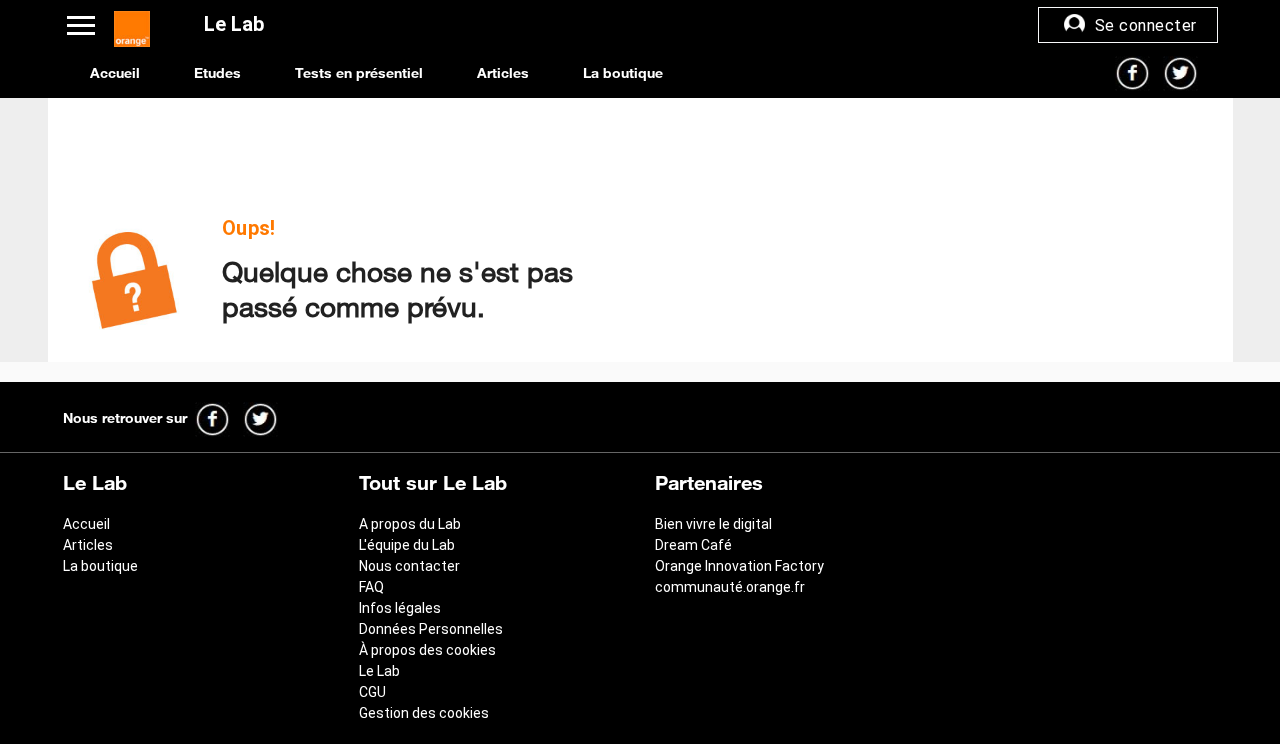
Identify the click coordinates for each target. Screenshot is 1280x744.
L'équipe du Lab (407, 545)
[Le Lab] (132, 24)
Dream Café (693, 545)
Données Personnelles (431, 629)
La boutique (623, 73)
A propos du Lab (410, 524)
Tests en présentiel (359, 73)
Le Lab (379, 671)
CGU (372, 692)
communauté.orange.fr (730, 587)
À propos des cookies (427, 650)
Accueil (118, 72)
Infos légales (400, 608)
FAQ (371, 587)
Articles (503, 73)
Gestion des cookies (424, 713)
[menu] (88, 24)
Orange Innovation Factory (739, 566)
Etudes (217, 73)
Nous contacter (409, 566)
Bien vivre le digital (713, 524)
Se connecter (1143, 25)
